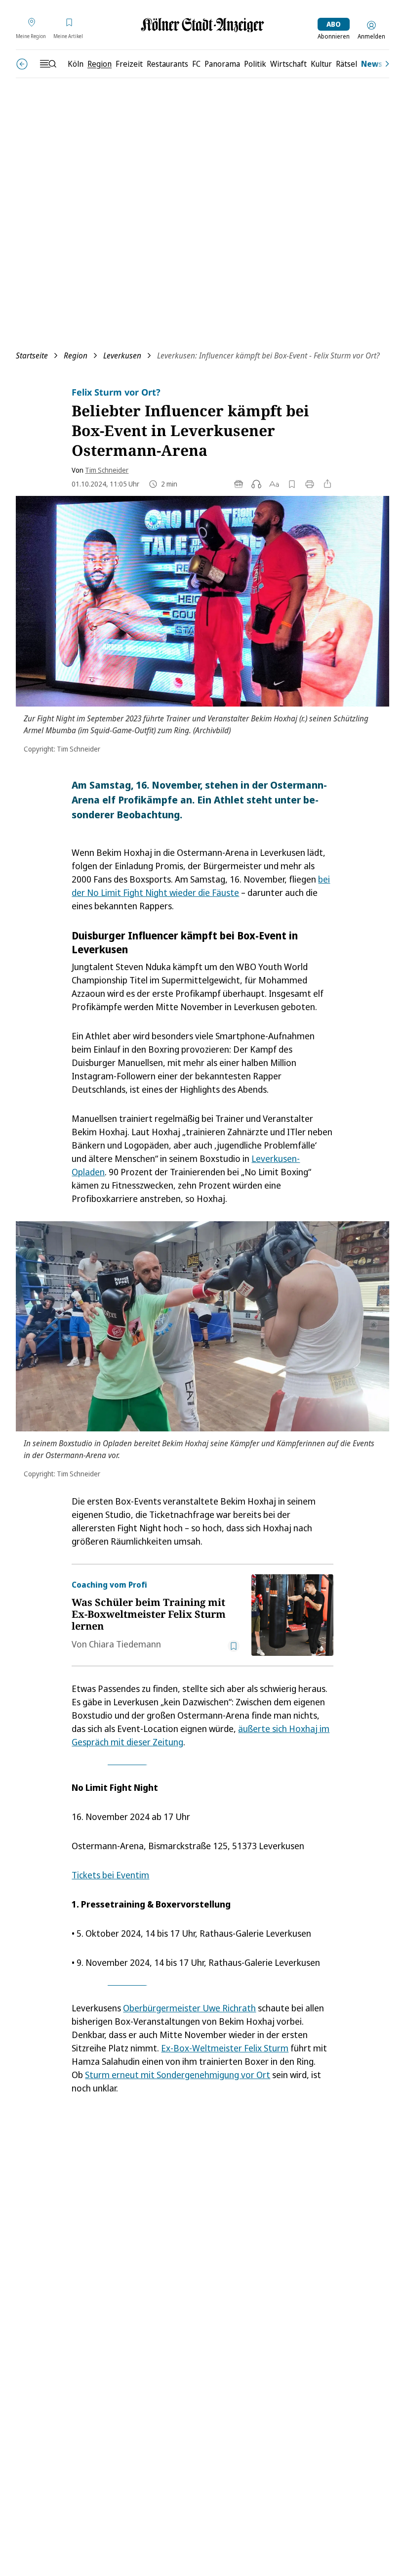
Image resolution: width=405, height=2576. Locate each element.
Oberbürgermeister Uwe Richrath (189, 2008)
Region (76, 355)
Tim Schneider (107, 470)
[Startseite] (202, 25)
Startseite (32, 355)
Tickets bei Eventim (110, 1875)
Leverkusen (122, 355)
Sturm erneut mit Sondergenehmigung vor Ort (178, 2075)
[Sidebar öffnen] (48, 64)
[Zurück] (22, 64)
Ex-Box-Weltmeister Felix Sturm (225, 2048)
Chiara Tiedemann (125, 1644)
